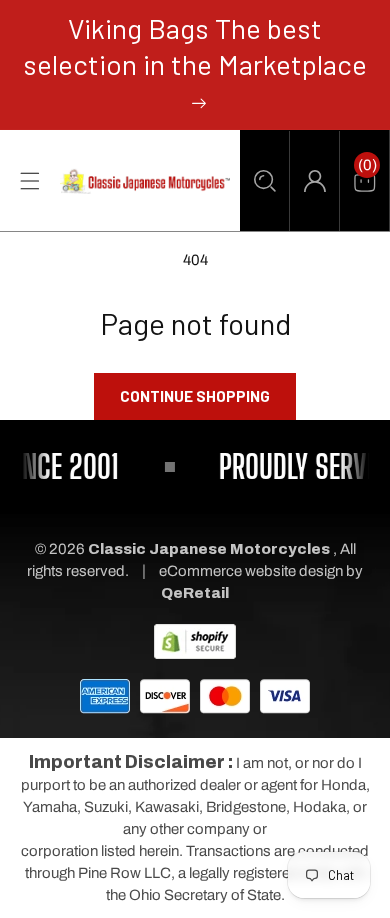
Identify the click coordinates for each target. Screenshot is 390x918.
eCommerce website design (252, 571)
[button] (264, 181)
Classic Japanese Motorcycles (209, 549)
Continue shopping (195, 396)
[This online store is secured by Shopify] (195, 641)
